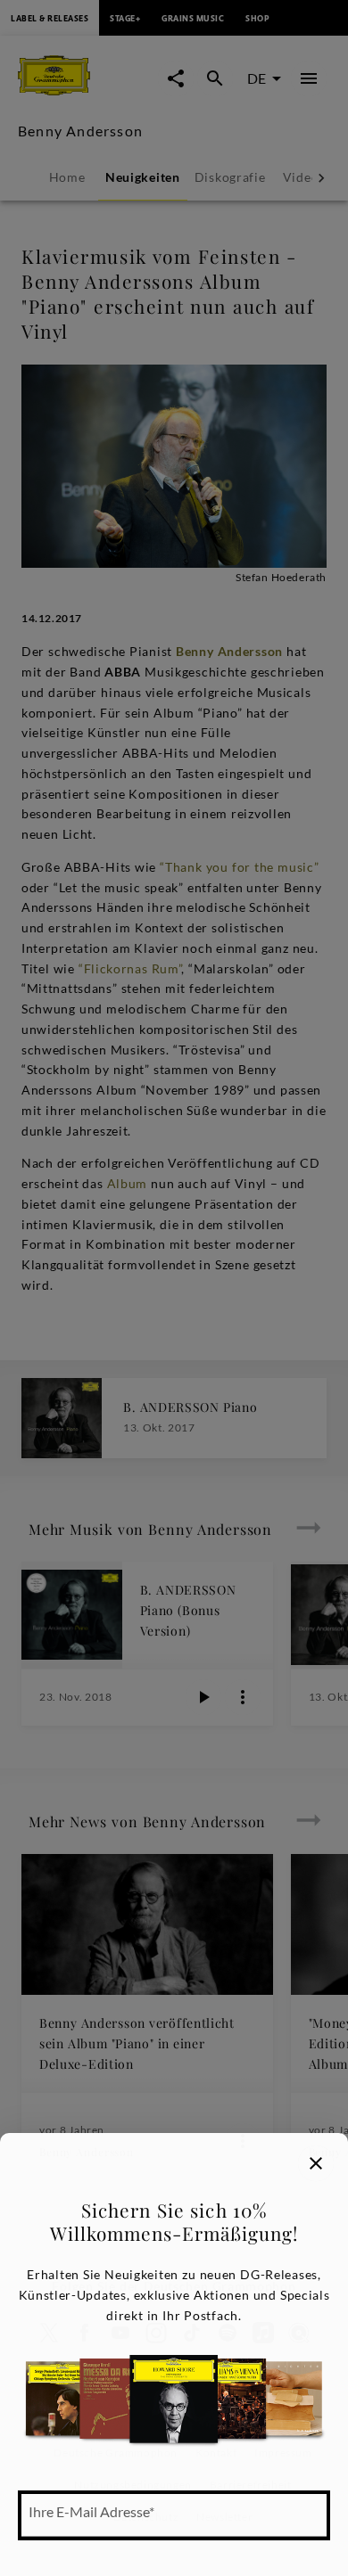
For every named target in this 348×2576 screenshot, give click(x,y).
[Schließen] (316, 2163)
